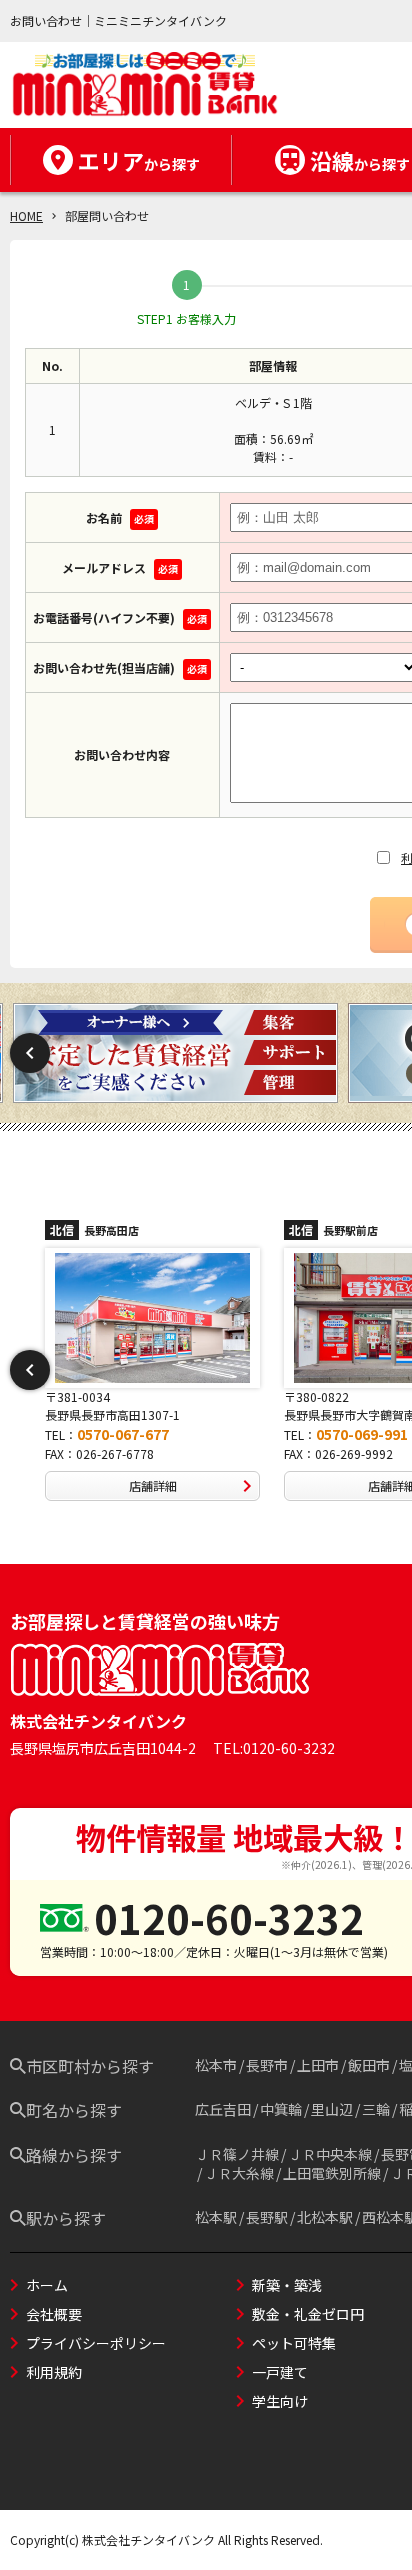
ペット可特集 (294, 2343)
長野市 (267, 2065)
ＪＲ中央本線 (330, 2154)
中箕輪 (281, 2109)
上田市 (318, 2065)
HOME (26, 215)
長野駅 (267, 2217)
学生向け (280, 2401)
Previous (30, 1053)
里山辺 (332, 2109)
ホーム (47, 2285)
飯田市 (369, 2065)
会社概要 (54, 2314)
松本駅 (216, 2217)
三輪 (376, 2109)
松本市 (216, 2065)
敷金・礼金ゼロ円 (308, 2314)
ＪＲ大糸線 (239, 2173)
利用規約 (54, 2372)
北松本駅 (325, 2217)
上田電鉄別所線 (332, 2173)
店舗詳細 (153, 1485)
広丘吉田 (223, 2109)
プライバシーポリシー (96, 2343)
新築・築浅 (287, 2285)
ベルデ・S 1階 (273, 402)
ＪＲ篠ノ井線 (237, 2154)
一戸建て (280, 2372)
